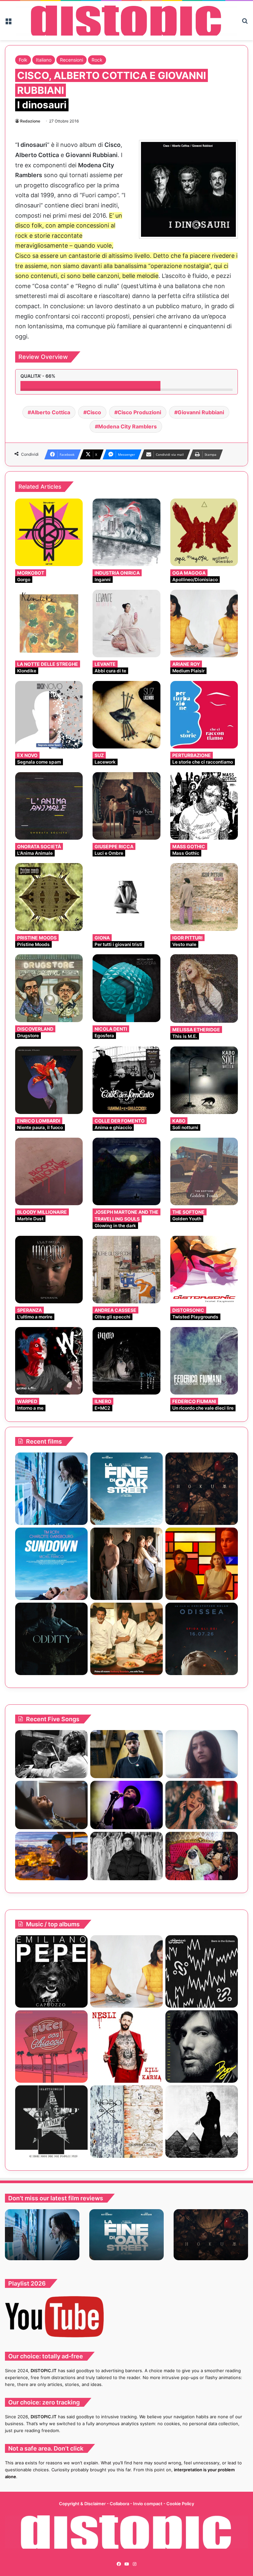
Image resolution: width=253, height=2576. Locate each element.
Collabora (120, 2504)
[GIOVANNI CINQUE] (126, 2122)
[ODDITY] (51, 1639)
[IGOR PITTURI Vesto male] (204, 897)
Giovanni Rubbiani (201, 412)
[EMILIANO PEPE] (51, 1971)
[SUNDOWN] (51, 1564)
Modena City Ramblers (127, 426)
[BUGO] (202, 2047)
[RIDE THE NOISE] (51, 1754)
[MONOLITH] (51, 1489)
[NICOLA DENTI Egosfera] (126, 988)
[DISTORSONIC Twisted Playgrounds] (204, 1270)
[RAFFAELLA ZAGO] (202, 1805)
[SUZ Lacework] (126, 715)
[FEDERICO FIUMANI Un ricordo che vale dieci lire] (204, 1361)
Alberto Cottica (51, 412)
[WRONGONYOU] (51, 1805)
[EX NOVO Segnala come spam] (49, 715)
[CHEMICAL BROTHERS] (202, 1971)
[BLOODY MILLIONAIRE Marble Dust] (49, 1171)
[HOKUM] (202, 1489)
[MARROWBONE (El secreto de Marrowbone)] (126, 1564)
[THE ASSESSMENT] (202, 1564)
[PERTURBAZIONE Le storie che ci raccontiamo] (204, 715)
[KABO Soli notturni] (204, 1080)
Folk (23, 60)
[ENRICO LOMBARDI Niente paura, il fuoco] (49, 1080)
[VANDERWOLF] (202, 1856)
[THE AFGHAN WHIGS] (202, 2122)
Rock (97, 60)
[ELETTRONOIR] (51, 2122)
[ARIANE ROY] (126, 1971)
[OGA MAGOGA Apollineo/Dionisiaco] (204, 532)
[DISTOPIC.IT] (126, 21)
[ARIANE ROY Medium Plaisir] (204, 624)
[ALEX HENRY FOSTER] (51, 1856)
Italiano (44, 60)
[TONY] (126, 1639)
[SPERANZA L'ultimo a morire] (49, 1270)
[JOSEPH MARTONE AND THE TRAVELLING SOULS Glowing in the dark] (126, 1171)
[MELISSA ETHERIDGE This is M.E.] (204, 989)
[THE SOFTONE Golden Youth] (204, 1171)
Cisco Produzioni (139, 412)
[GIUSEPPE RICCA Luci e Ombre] (126, 806)
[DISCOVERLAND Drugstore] (49, 988)
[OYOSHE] (126, 1754)
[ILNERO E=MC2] (126, 1361)
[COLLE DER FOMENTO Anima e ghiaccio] (126, 1080)
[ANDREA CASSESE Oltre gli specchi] (126, 1270)
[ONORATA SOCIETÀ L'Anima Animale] (49, 806)
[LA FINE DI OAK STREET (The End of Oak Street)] (126, 1489)
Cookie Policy (180, 2504)
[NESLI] (126, 2047)
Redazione (30, 121)
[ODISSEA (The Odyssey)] (202, 1639)
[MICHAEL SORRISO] (126, 1856)
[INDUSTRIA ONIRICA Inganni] (126, 532)
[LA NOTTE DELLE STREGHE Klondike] (49, 624)
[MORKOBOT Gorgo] (49, 532)
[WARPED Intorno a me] (49, 1361)
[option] (42, 2235)
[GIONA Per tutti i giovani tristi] (126, 897)
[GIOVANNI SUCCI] (51, 2047)
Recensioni (71, 60)
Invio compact (148, 2504)
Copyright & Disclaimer (82, 2504)
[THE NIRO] (126, 1805)
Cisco (94, 412)
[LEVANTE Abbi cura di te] (126, 624)
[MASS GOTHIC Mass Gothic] (204, 806)
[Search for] (245, 23)
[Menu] (8, 23)
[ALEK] (202, 1754)
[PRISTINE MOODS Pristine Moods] (49, 897)
